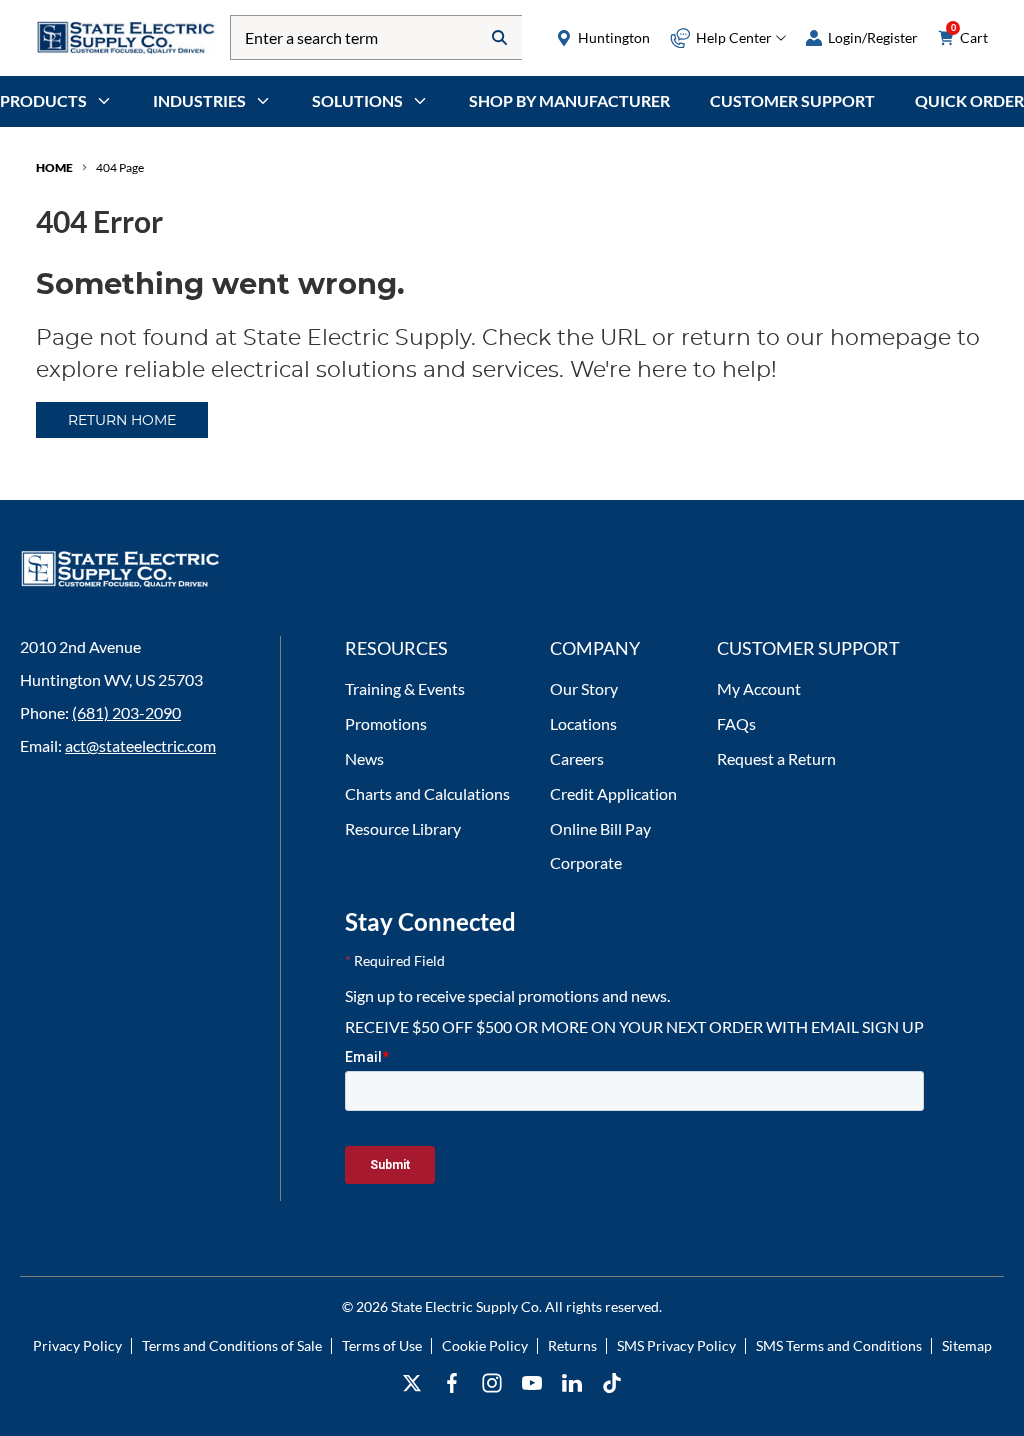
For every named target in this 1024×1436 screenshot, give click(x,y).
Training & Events (405, 688)
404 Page (120, 167)
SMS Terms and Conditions (839, 1345)
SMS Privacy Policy (676, 1345)
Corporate (586, 862)
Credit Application (613, 793)
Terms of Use (382, 1345)
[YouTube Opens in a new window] (532, 1383)
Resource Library (403, 828)
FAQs (736, 723)
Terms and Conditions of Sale (232, 1345)
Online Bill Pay (600, 828)
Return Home (122, 421)
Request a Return (776, 758)
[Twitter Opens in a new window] (412, 1383)
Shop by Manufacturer (569, 100)
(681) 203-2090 (126, 712)
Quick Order (969, 100)
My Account (759, 688)
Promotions (386, 723)
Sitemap (967, 1345)
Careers (577, 758)
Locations (583, 723)
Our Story (584, 688)
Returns (572, 1345)
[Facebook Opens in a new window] (452, 1383)
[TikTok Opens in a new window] (612, 1383)
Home (54, 167)
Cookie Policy (485, 1345)
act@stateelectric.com (140, 745)
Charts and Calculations (427, 793)
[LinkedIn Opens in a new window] (572, 1383)
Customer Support (792, 100)
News (364, 758)
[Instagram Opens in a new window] (492, 1383)
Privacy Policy (77, 1345)
